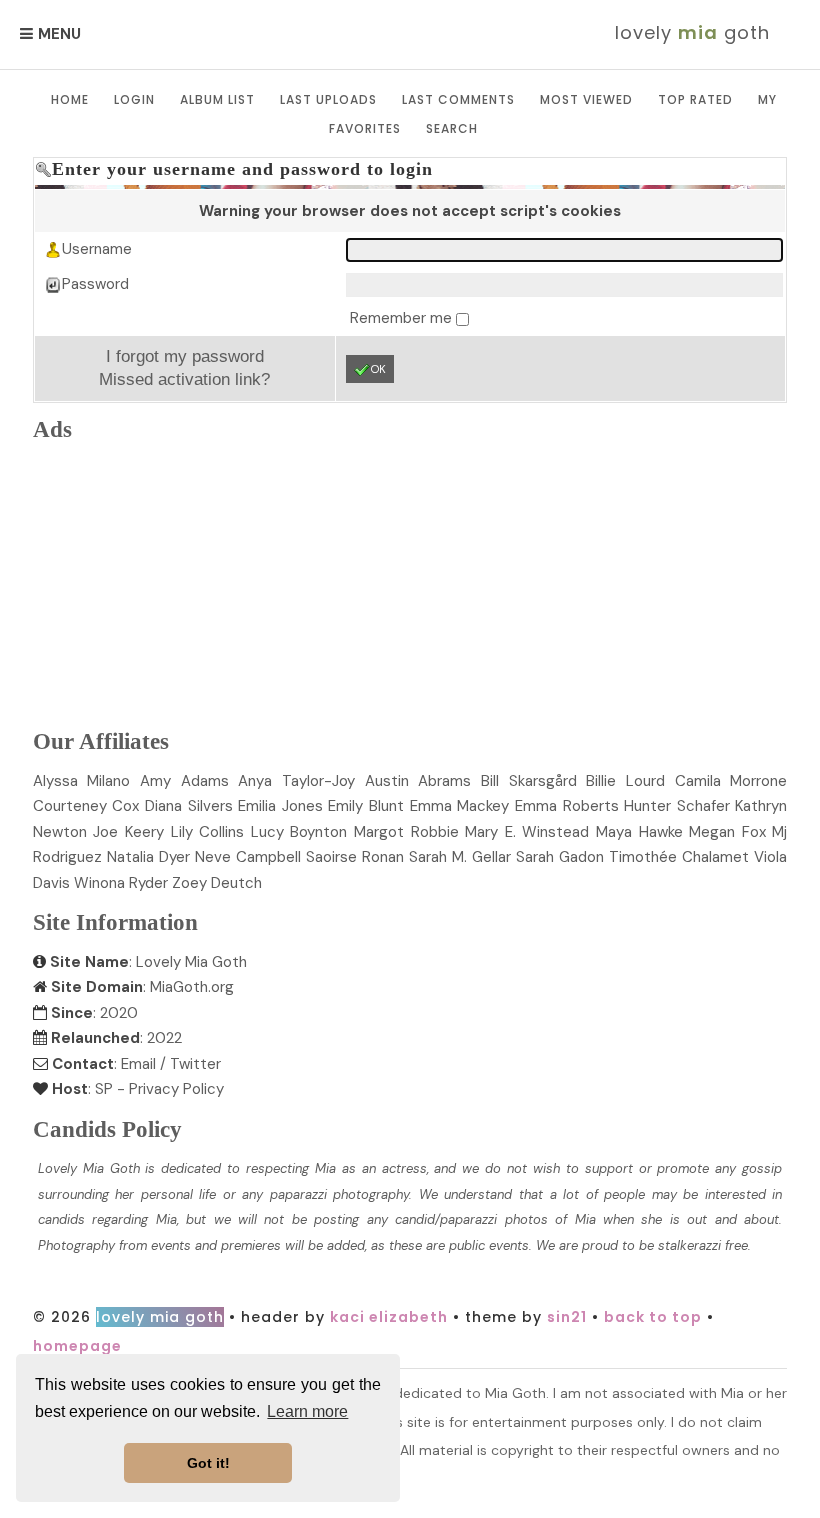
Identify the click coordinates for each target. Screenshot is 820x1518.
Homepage (77, 1346)
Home (70, 99)
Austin (418, 781)
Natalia (148, 857)
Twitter (195, 1064)
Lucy (299, 832)
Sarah (560, 857)
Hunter (677, 806)
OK (378, 369)
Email (138, 1064)
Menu (59, 34)
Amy (184, 781)
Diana (189, 806)
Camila (731, 781)
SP (104, 1089)
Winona (121, 883)
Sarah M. (460, 857)
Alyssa (82, 781)
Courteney (86, 806)
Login (134, 99)
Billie (625, 781)
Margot (406, 832)
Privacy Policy (176, 1089)
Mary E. (527, 832)
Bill (529, 781)
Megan (727, 832)
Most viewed (586, 99)
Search (452, 128)
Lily (208, 832)
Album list (217, 99)
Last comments (458, 99)
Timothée (679, 857)
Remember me (403, 318)
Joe (128, 832)
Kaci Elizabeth (389, 1317)
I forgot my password (185, 356)
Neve (248, 857)
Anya (296, 781)
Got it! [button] (208, 1463)
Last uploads (328, 99)
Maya (639, 832)
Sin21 (567, 1317)
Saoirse (355, 857)
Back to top (653, 1317)
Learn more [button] (307, 1411)
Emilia (280, 806)
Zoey (217, 883)
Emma (460, 806)
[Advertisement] (410, 582)
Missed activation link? (184, 379)
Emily (366, 806)
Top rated (695, 99)
